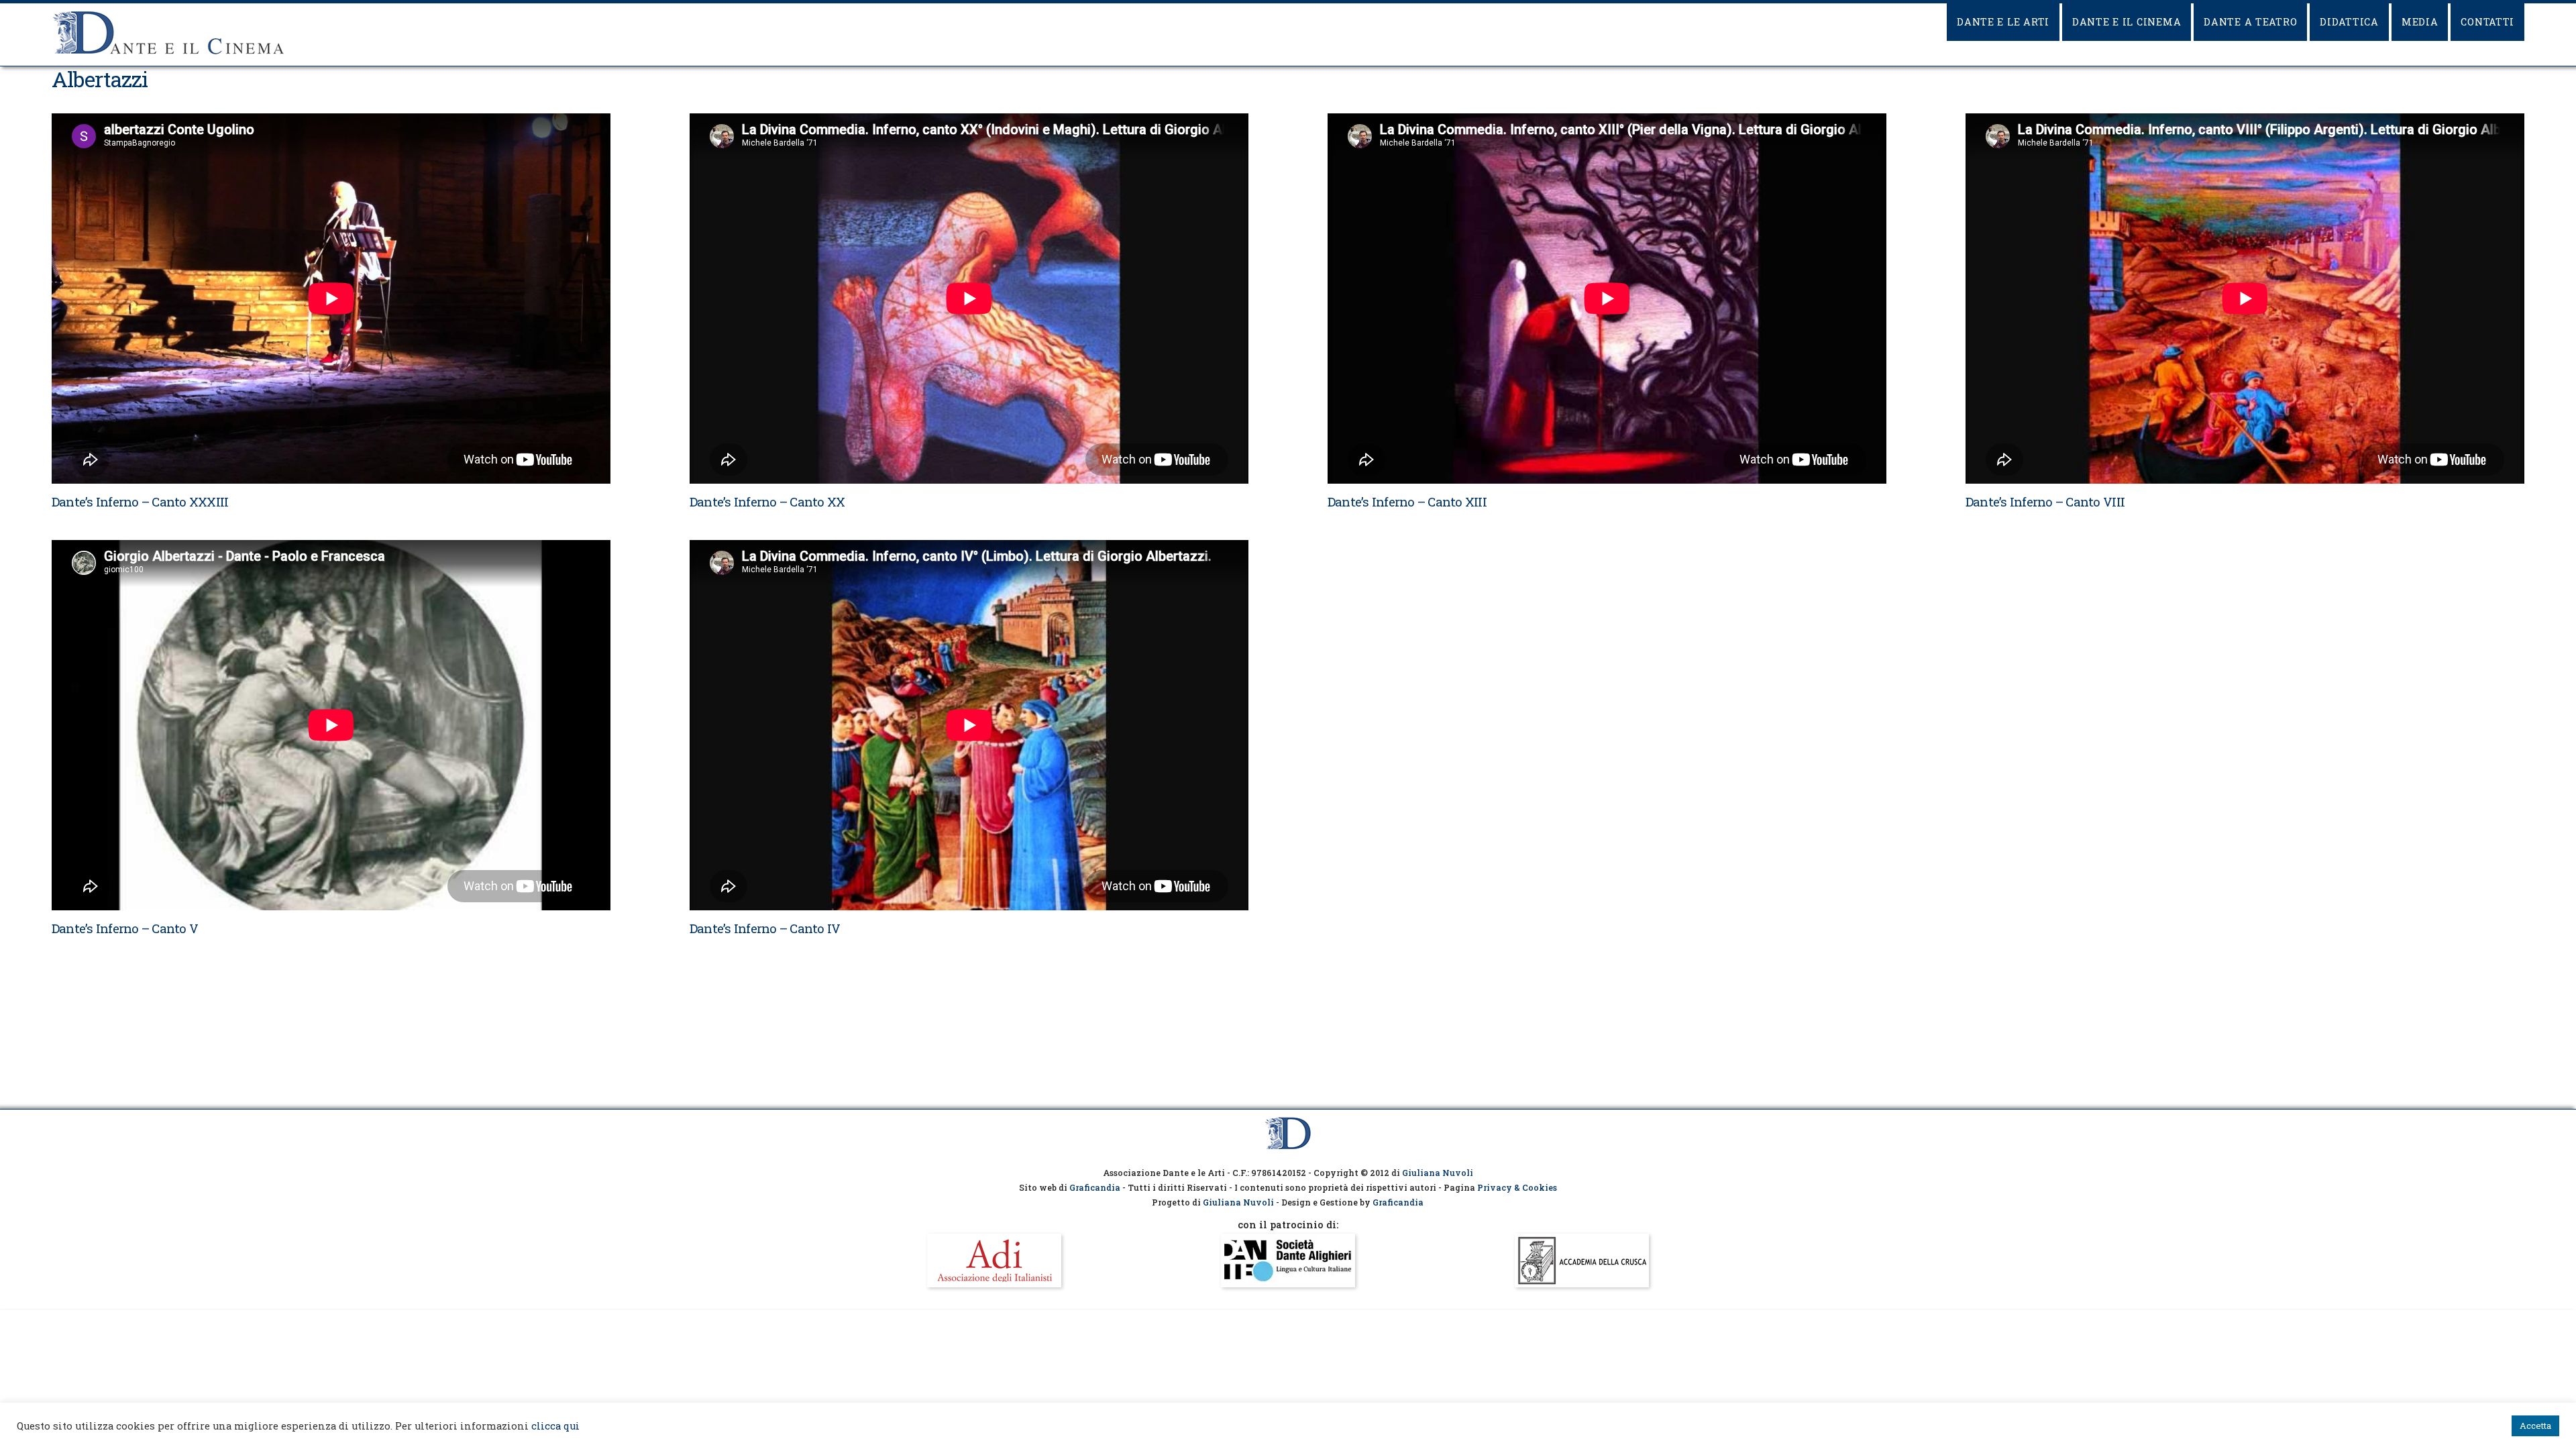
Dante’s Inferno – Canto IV (765, 928)
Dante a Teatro (2250, 22)
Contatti (2487, 22)
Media (2420, 22)
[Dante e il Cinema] (169, 54)
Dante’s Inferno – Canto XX (767, 501)
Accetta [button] (2535, 1426)
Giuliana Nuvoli (1438, 1173)
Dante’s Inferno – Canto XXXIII (140, 501)
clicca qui (555, 1426)
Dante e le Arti (2003, 22)
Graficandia (1095, 1187)
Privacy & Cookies (1517, 1187)
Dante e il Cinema (2127, 22)
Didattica (2349, 22)
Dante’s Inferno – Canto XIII (1407, 501)
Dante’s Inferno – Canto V (125, 928)
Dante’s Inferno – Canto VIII (2045, 501)
